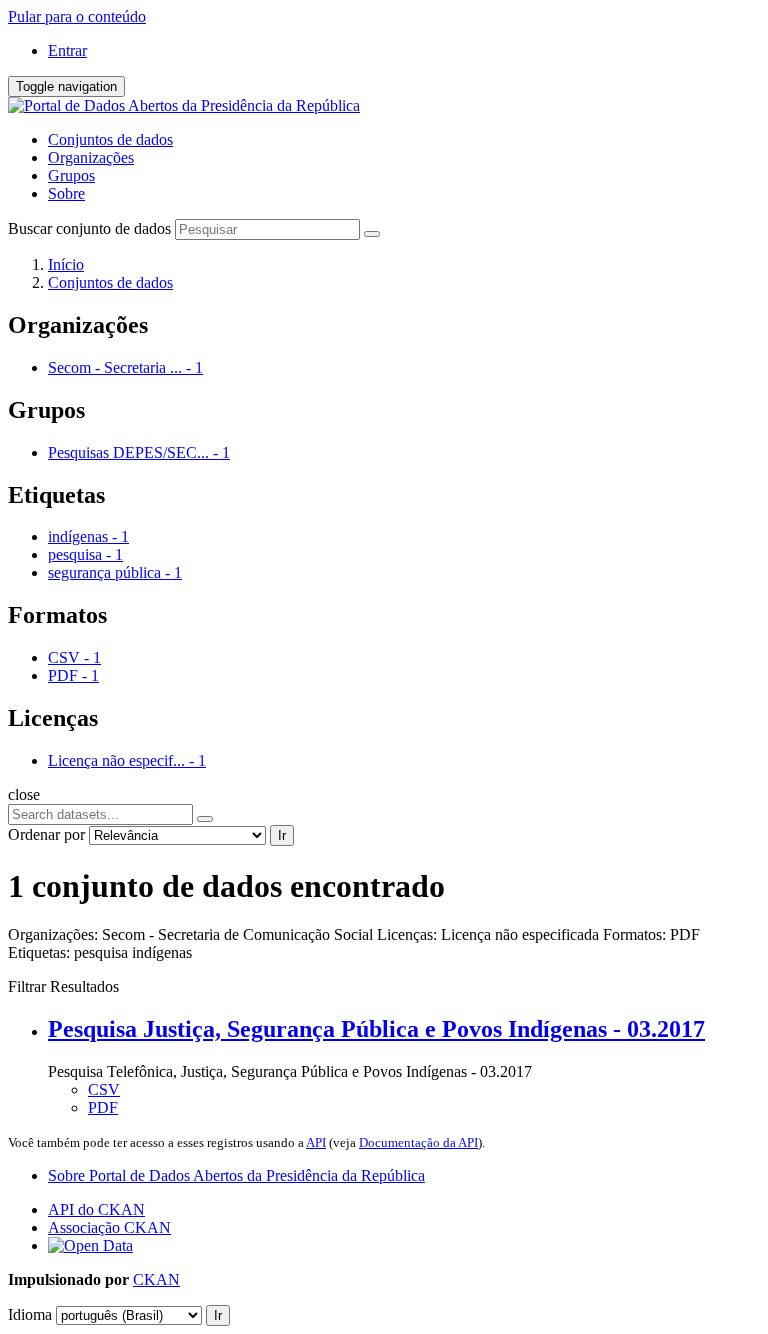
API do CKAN (96, 1209)
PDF (103, 1107)
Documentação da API (418, 1142)
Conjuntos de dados (110, 139)
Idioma (30, 1314)
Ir (282, 835)
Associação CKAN (109, 1227)
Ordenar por (46, 834)
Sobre (66, 193)
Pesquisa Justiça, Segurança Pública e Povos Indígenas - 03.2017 (376, 1029)
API (316, 1142)
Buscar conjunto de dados (89, 228)
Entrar (67, 50)
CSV (104, 1089)
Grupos (71, 175)
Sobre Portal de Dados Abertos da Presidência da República (236, 1175)
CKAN (156, 1279)
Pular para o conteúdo (77, 16)
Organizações (91, 157)
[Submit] (372, 234)
